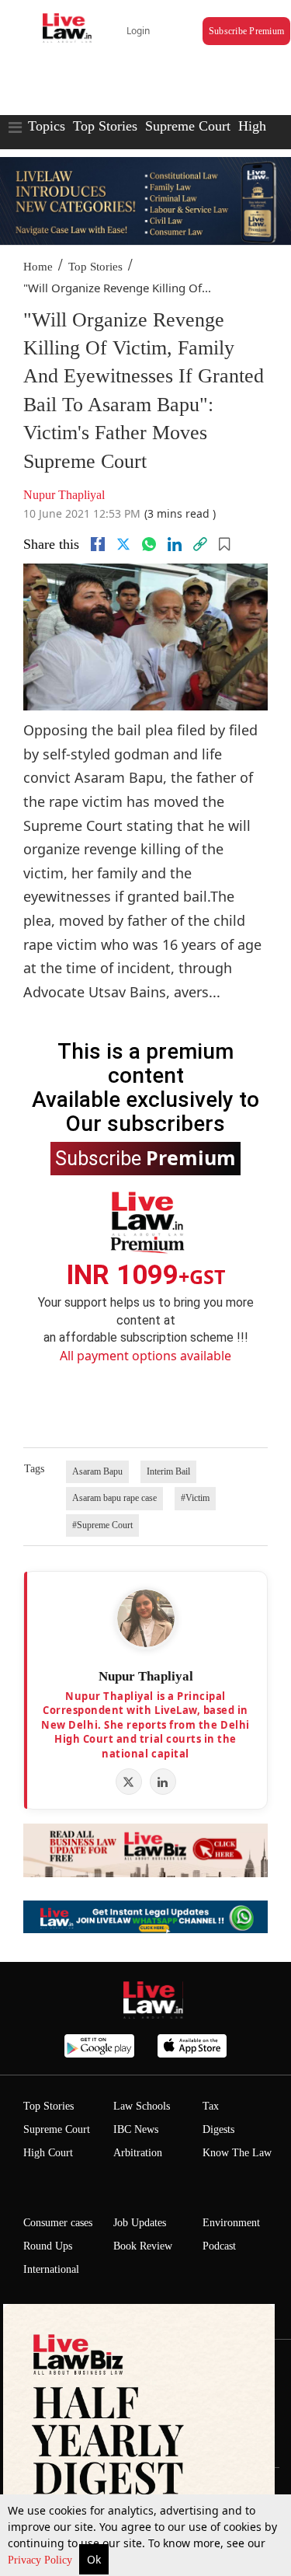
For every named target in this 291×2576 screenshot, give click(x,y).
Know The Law (237, 2153)
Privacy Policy (42, 2560)
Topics (47, 126)
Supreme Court (188, 126)
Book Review (143, 2246)
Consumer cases (58, 2223)
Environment (231, 2223)
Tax (211, 2106)
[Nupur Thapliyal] (146, 1618)
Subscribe (145, 1157)
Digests (218, 2129)
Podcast (219, 2246)
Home (38, 267)
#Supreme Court (102, 1525)
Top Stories (105, 126)
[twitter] (123, 544)
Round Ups (48, 2246)
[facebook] (98, 544)
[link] (200, 544)
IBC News (136, 2129)
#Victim (195, 1498)
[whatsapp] (149, 544)
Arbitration (138, 2153)
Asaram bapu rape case (114, 1498)
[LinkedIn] (163, 1782)
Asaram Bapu (97, 1471)
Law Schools (142, 2106)
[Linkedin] (175, 544)
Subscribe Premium (246, 31)
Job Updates (140, 2223)
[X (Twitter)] (129, 1782)
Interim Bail (168, 1471)
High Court (48, 2153)
